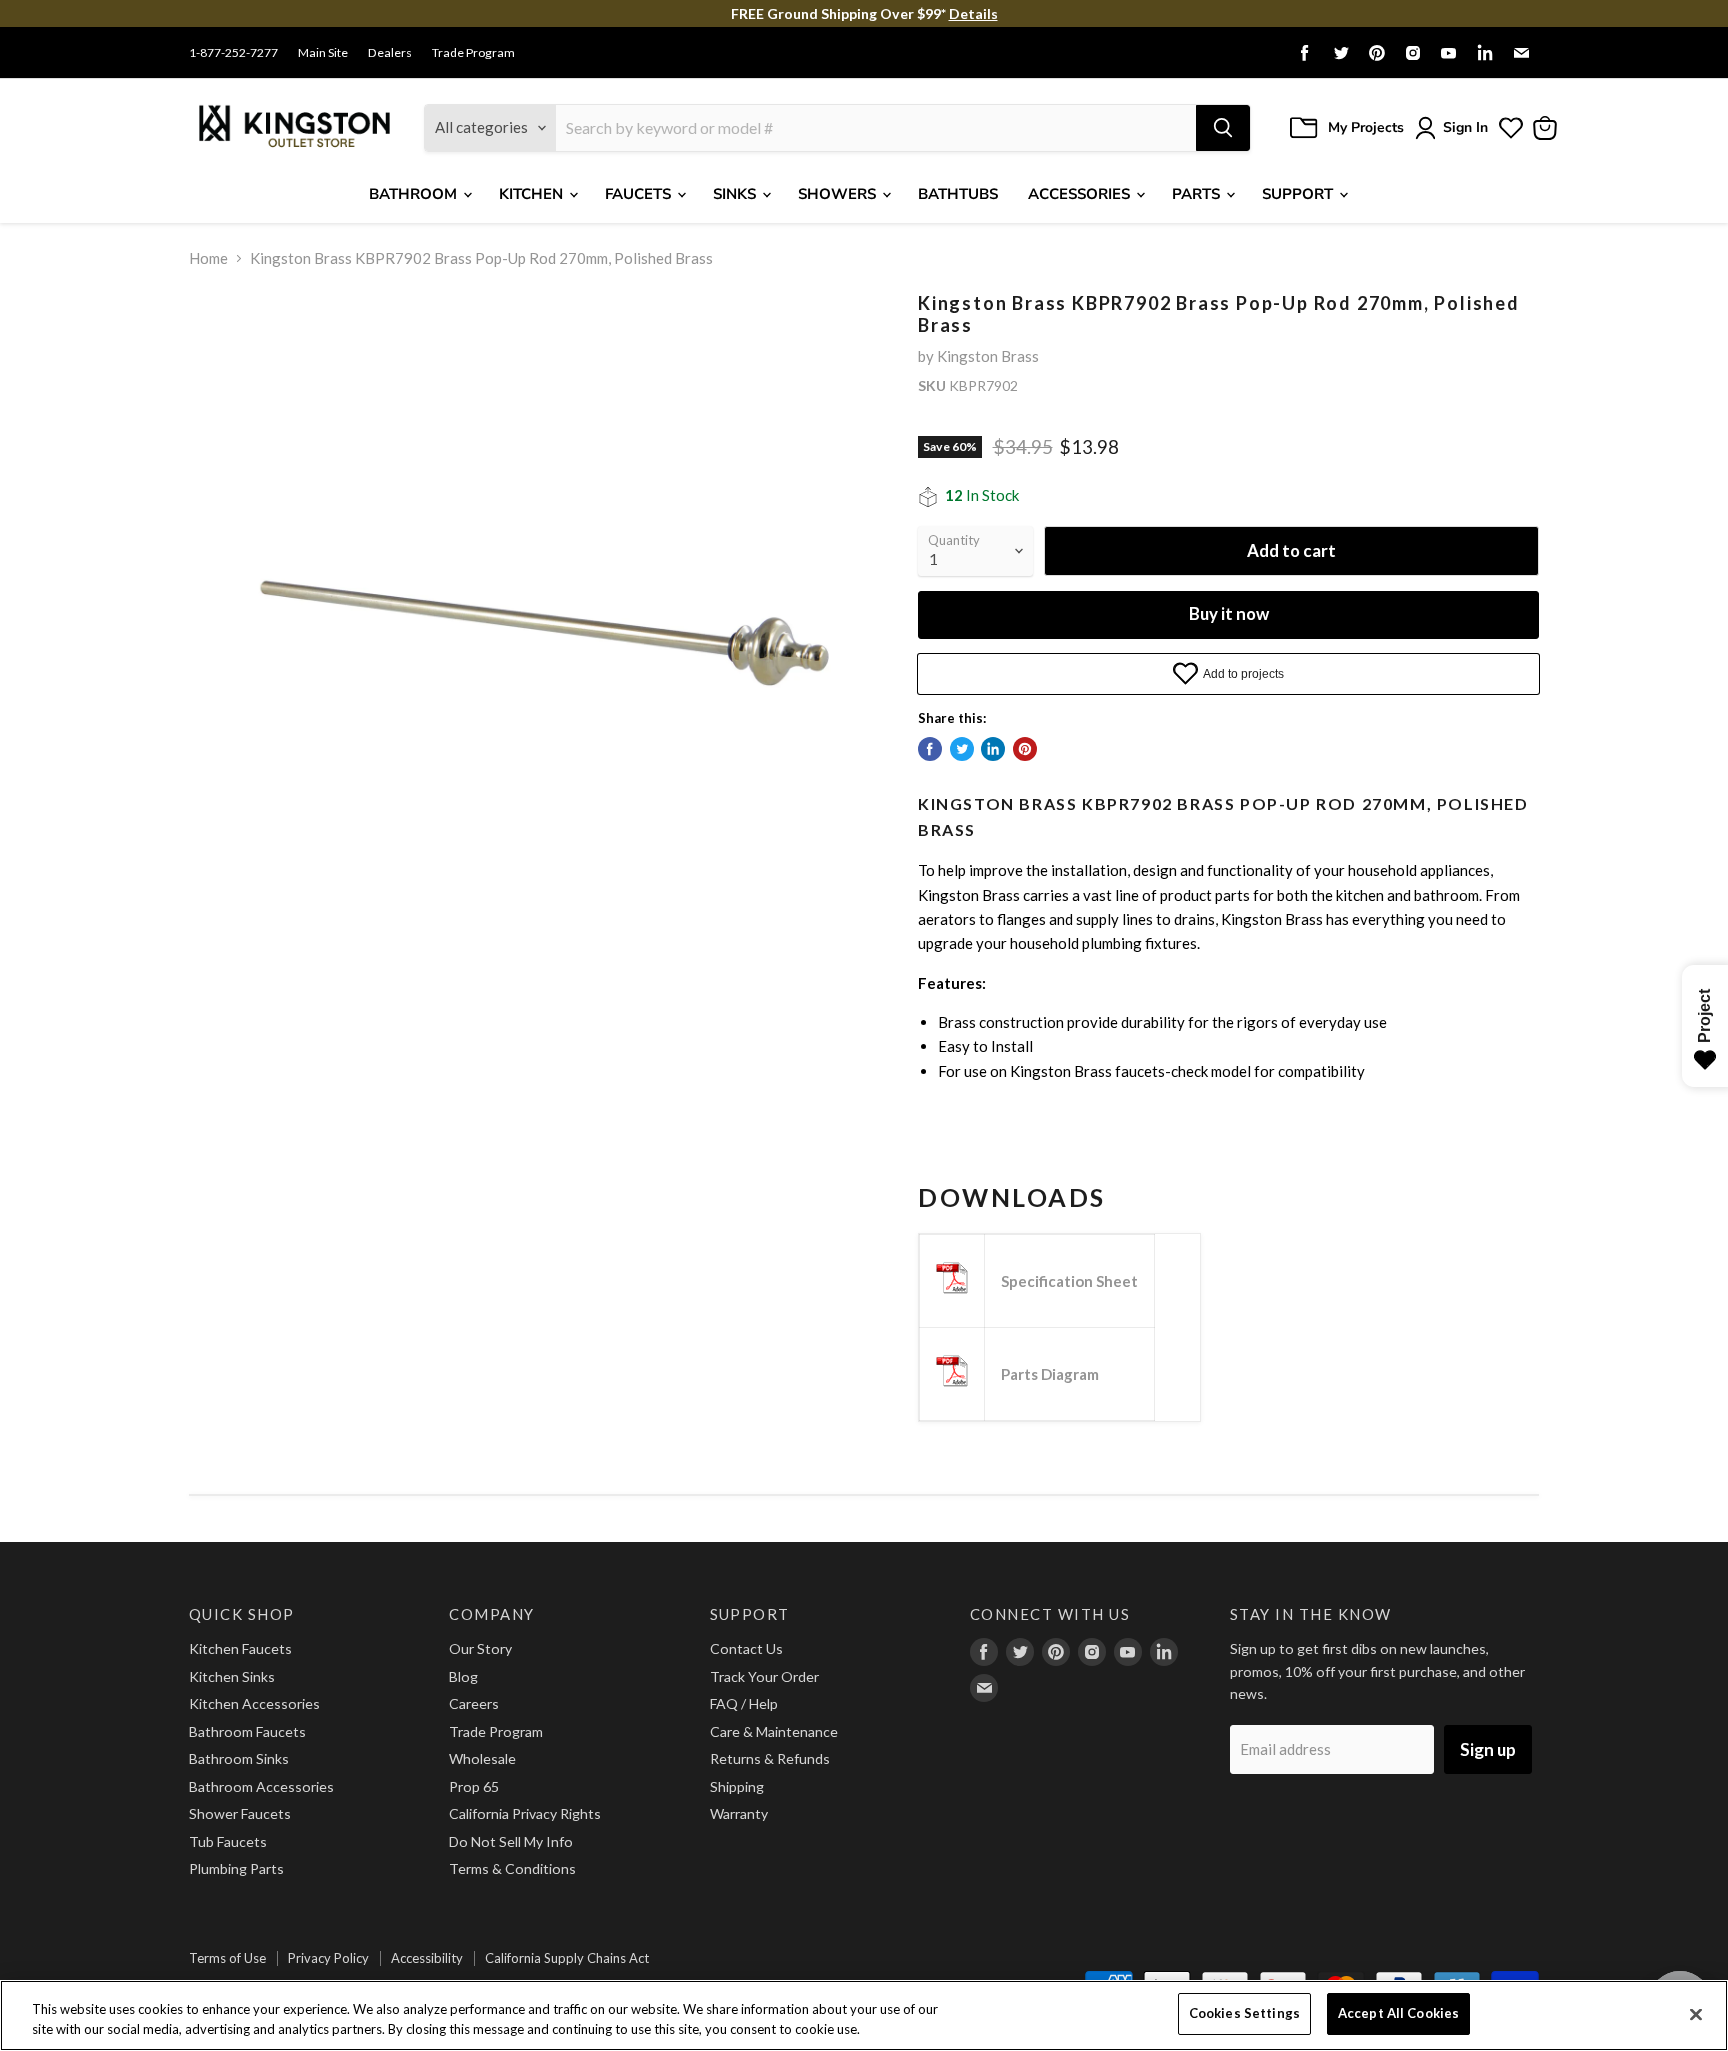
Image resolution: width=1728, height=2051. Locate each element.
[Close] (1696, 2014)
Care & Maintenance (774, 1731)
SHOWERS (839, 194)
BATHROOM (415, 194)
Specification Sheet (1069, 1281)
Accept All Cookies (1398, 2013)
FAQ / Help (744, 1703)
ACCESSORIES (1081, 194)
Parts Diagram (1050, 1374)
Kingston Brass (988, 356)
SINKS (736, 194)
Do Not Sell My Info (511, 1841)
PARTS (1198, 194)
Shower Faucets (240, 1813)
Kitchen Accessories (254, 1703)
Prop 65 (474, 1786)
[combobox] (876, 128)
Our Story (480, 1648)
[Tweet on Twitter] (962, 749)
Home (208, 258)
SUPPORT (1299, 194)
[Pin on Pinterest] (1025, 749)
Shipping (737, 1786)
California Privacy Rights (525, 1813)
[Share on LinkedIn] (993, 749)
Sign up (1488, 1749)
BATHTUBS (958, 194)
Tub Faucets (228, 1841)
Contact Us (746, 1648)
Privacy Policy (328, 1958)
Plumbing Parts (236, 1868)
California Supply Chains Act (567, 1958)
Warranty (739, 1813)
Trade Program (473, 53)
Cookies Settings (1244, 2013)
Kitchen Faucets (240, 1648)
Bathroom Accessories (261, 1786)
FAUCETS (640, 194)
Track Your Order (764, 1676)
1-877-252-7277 (233, 53)
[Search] (1223, 128)
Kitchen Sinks (232, 1676)
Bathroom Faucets (247, 1731)
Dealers (390, 53)
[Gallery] (536, 640)
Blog (463, 1676)
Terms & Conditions (512, 1868)
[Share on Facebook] (930, 749)
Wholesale (482, 1758)
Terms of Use (227, 1958)
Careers (474, 1703)
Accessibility (427, 1958)
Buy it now (1229, 613)
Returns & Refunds (770, 1758)
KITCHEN (533, 194)
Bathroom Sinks (239, 1758)
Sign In (1465, 127)
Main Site (323, 53)
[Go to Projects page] (1511, 128)
